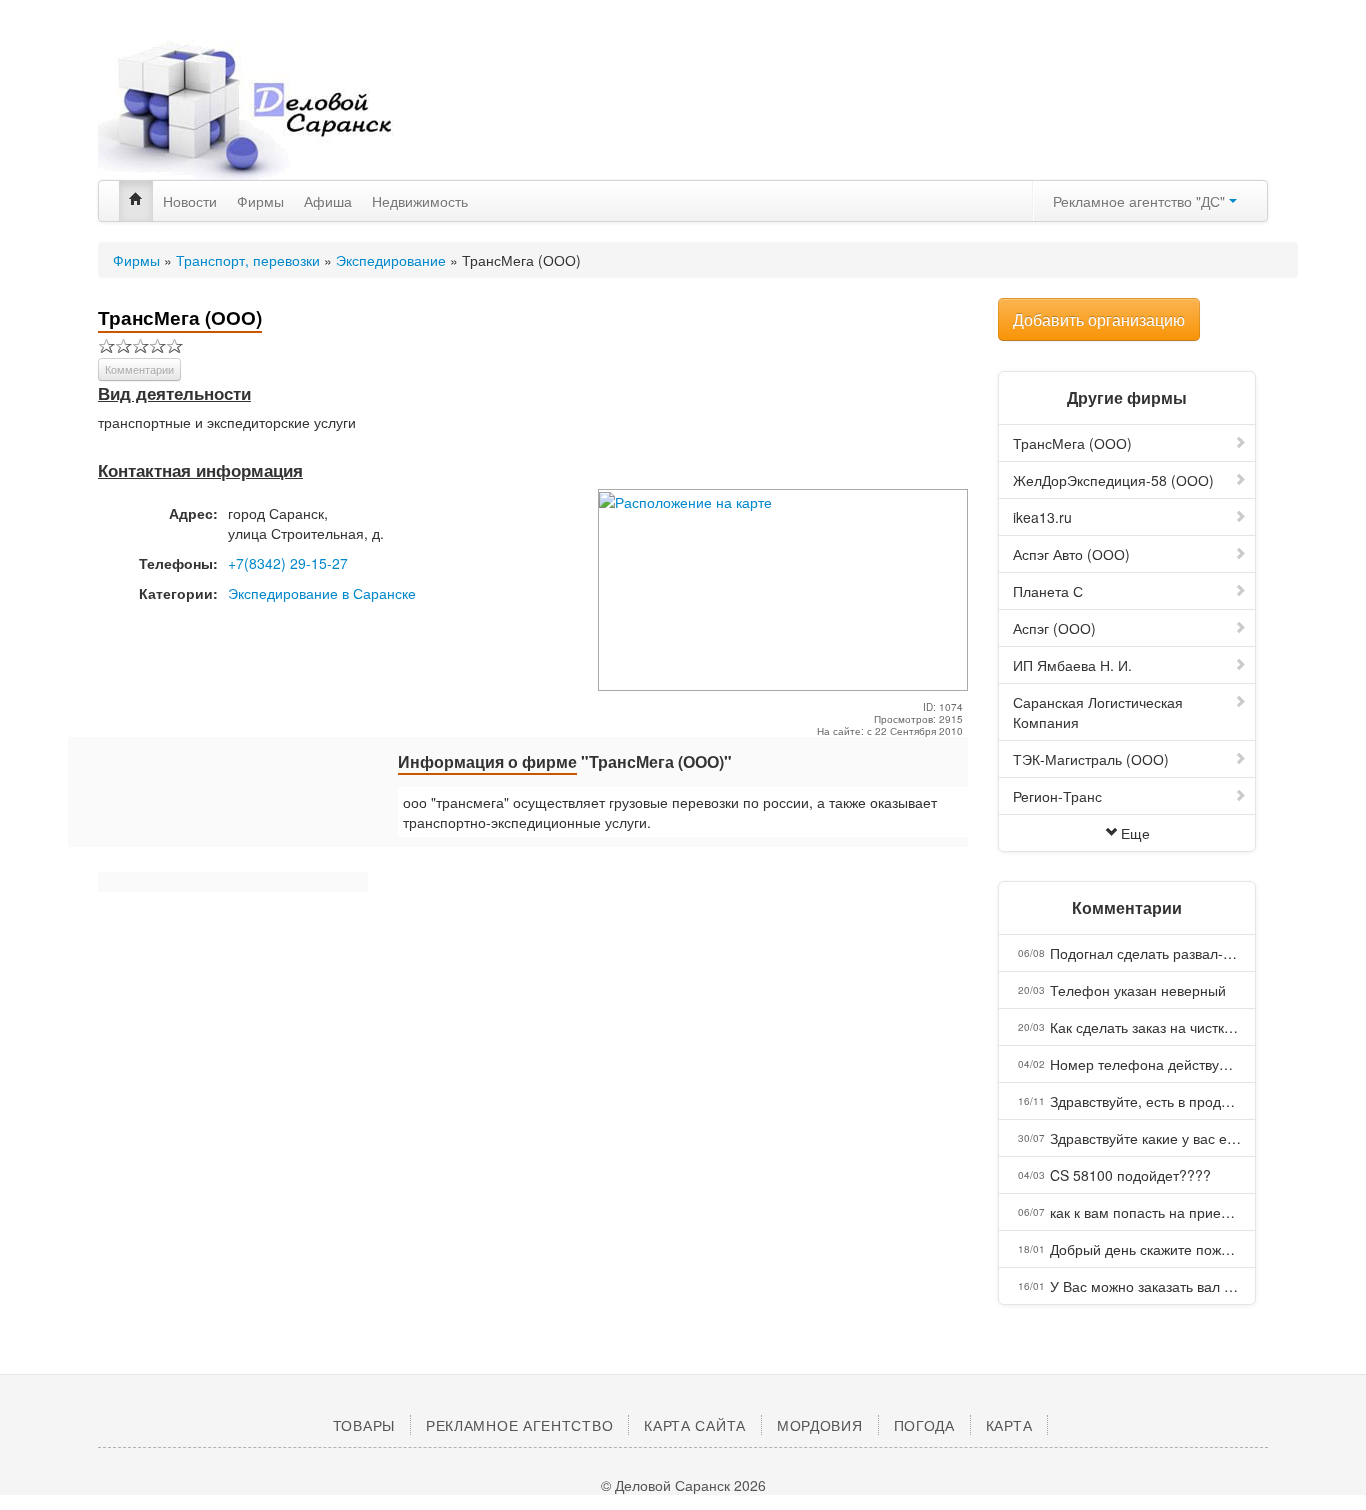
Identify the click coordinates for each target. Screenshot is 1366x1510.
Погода (924, 1425)
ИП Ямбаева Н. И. (1072, 665)
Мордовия (820, 1425)
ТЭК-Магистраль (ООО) (1091, 759)
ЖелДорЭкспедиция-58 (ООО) (1113, 480)
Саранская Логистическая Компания (1098, 712)
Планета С (1048, 591)
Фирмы (260, 201)
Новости (190, 201)
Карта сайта (695, 1425)
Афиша (328, 201)
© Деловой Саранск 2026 (683, 1485)
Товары (364, 1425)
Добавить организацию (1099, 319)
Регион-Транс (1057, 796)
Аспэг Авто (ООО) (1071, 554)
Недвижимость (420, 201)
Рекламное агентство (519, 1425)
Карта (1009, 1425)
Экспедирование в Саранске (322, 593)
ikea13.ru (1042, 517)
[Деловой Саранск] (283, 110)
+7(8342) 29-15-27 (288, 563)
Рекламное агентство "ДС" (1141, 201)
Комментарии (139, 369)
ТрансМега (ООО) (1072, 443)
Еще (1135, 833)
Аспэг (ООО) (1054, 628)
